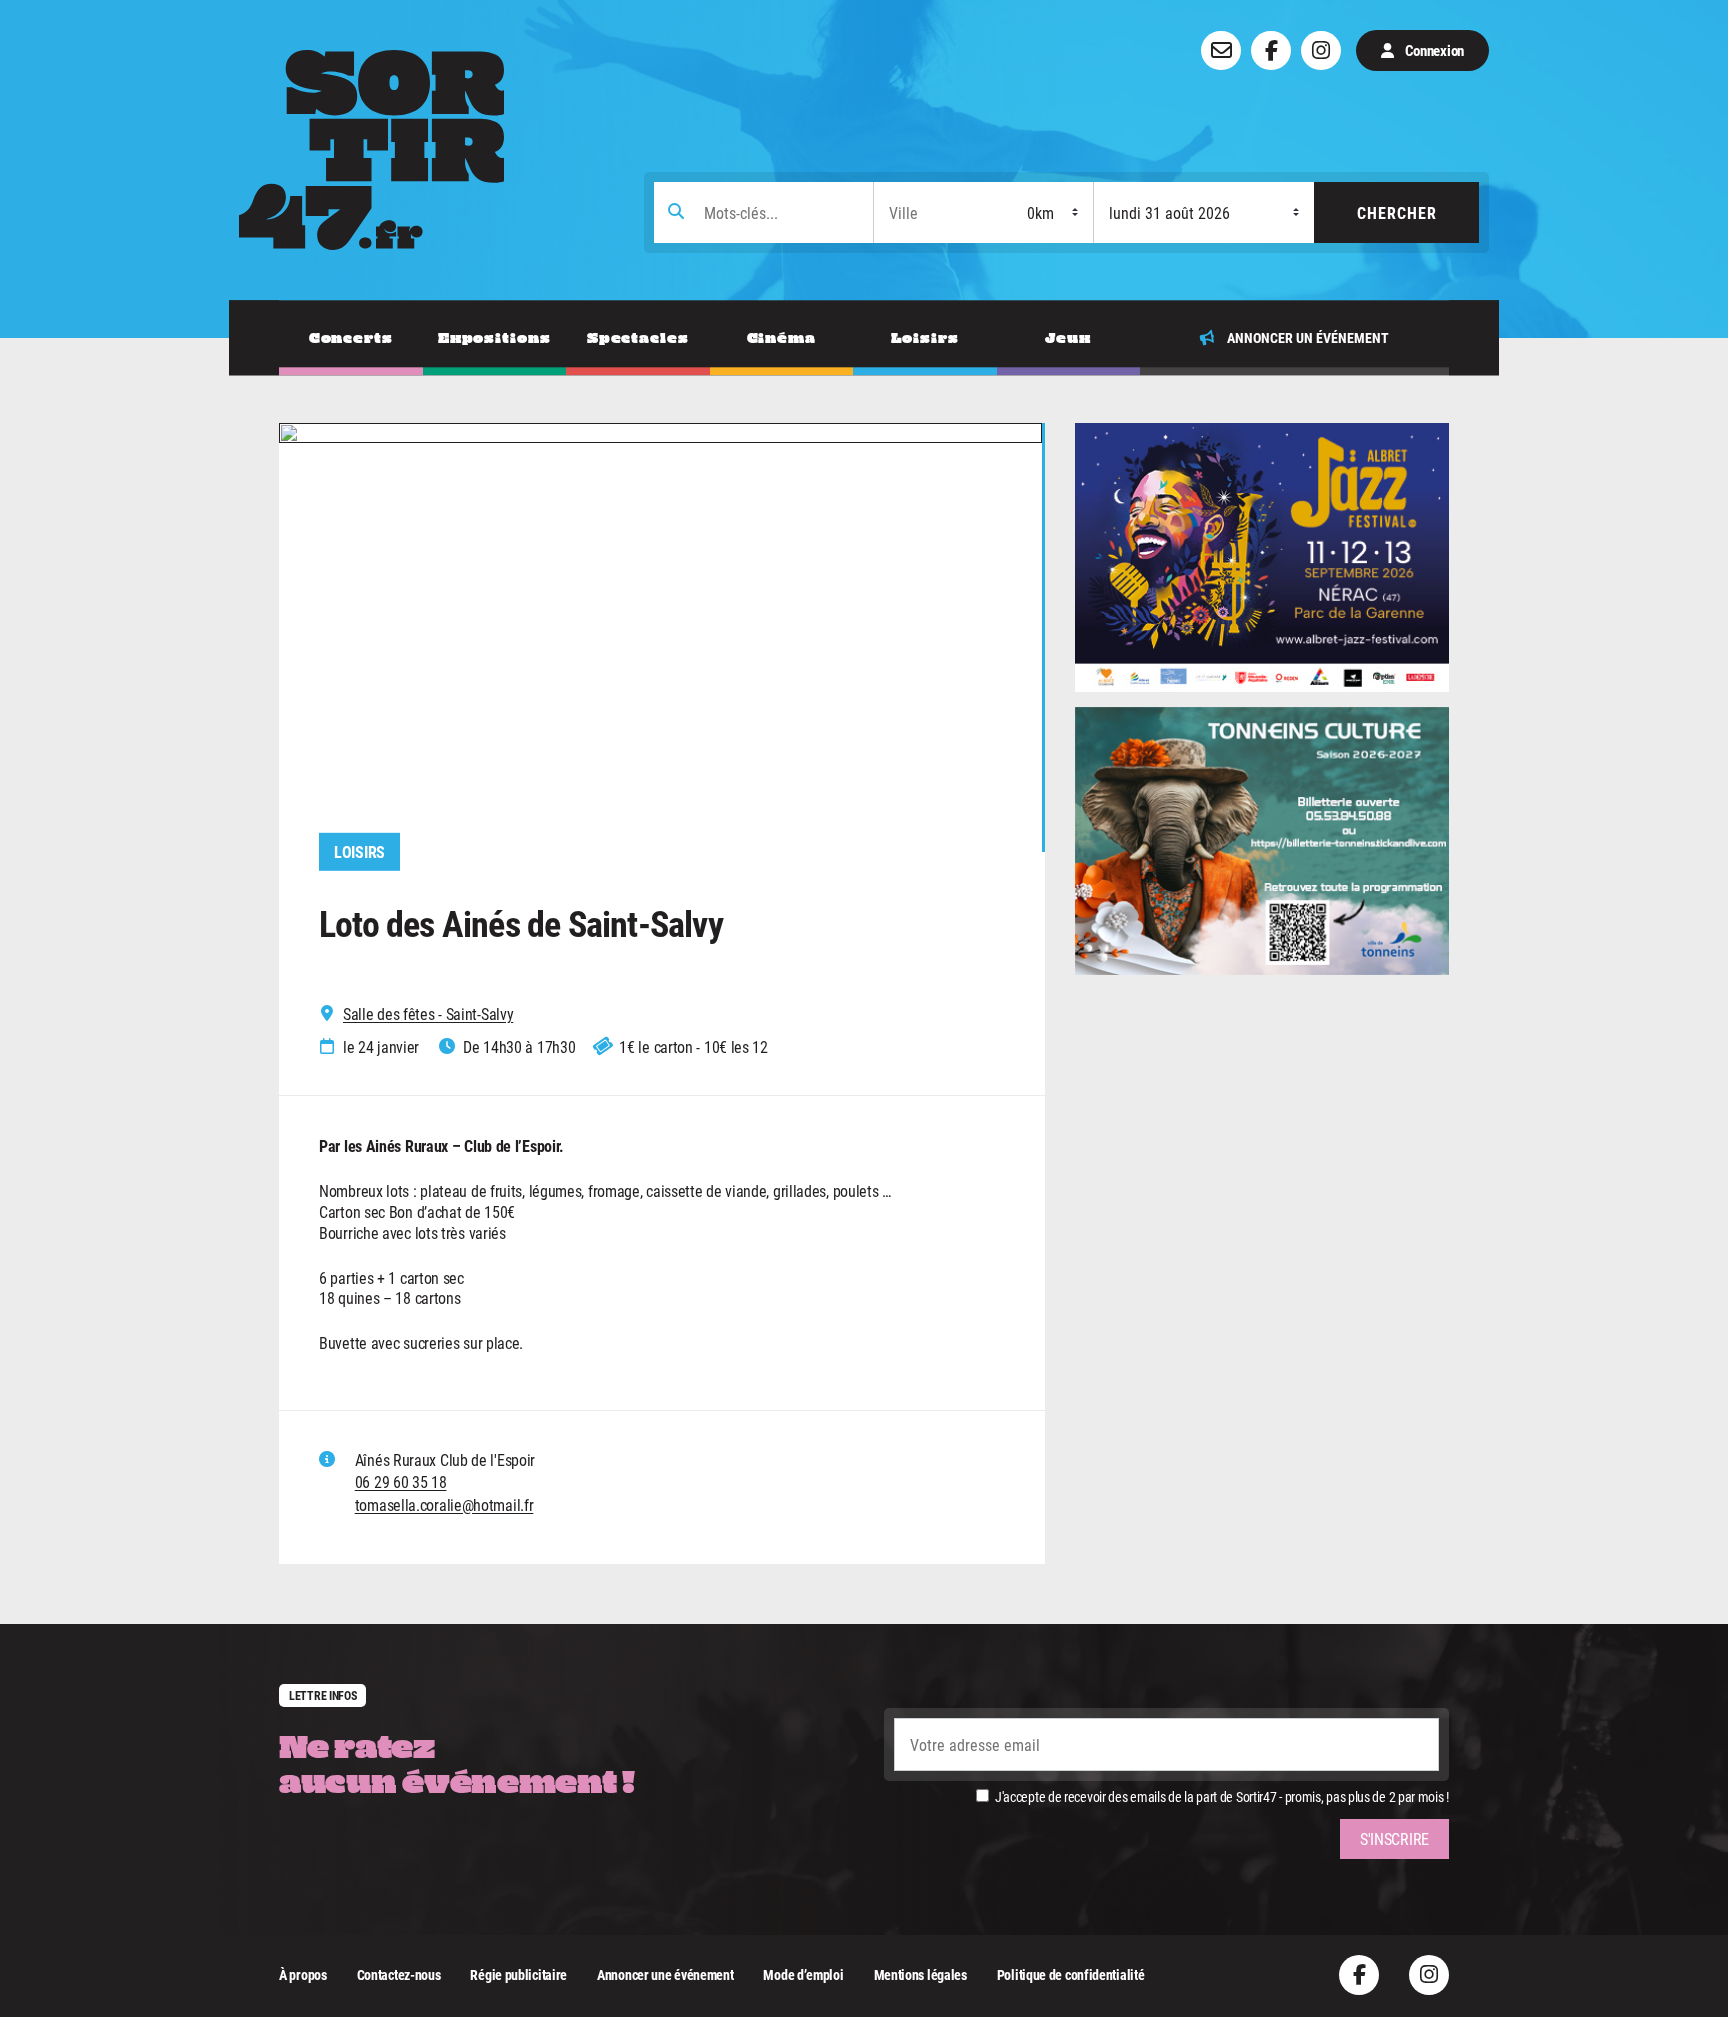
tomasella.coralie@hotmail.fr (444, 1504)
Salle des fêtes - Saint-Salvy (428, 1014)
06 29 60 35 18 (401, 1481)
